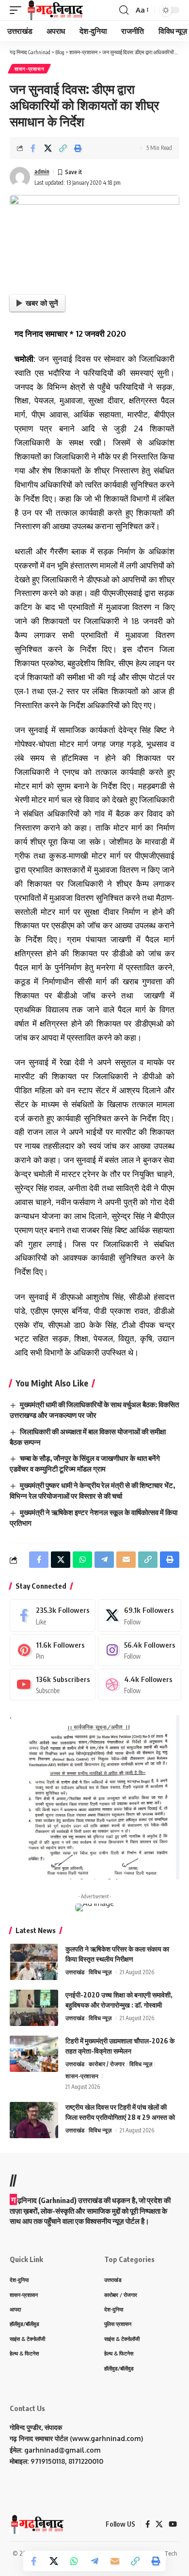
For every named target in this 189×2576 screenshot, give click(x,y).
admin (42, 171)
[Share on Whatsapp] (74, 2561)
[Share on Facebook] (33, 148)
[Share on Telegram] (94, 2561)
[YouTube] (173, 2524)
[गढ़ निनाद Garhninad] (55, 10)
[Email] (115, 2561)
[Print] (78, 148)
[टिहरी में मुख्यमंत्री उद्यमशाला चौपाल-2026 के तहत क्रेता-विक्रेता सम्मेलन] (34, 2054)
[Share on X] (48, 148)
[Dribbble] (139, 1684)
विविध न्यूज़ (100, 1972)
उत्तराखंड (75, 1972)
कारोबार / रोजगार (107, 2064)
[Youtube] (53, 1684)
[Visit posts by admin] (20, 177)
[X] (139, 1615)
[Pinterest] (53, 1650)
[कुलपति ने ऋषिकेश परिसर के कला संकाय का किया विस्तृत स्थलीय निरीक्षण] (34, 1962)
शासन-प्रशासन (29, 69)
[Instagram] (139, 1650)
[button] (18, 10)
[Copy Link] (63, 148)
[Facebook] (53, 1615)
